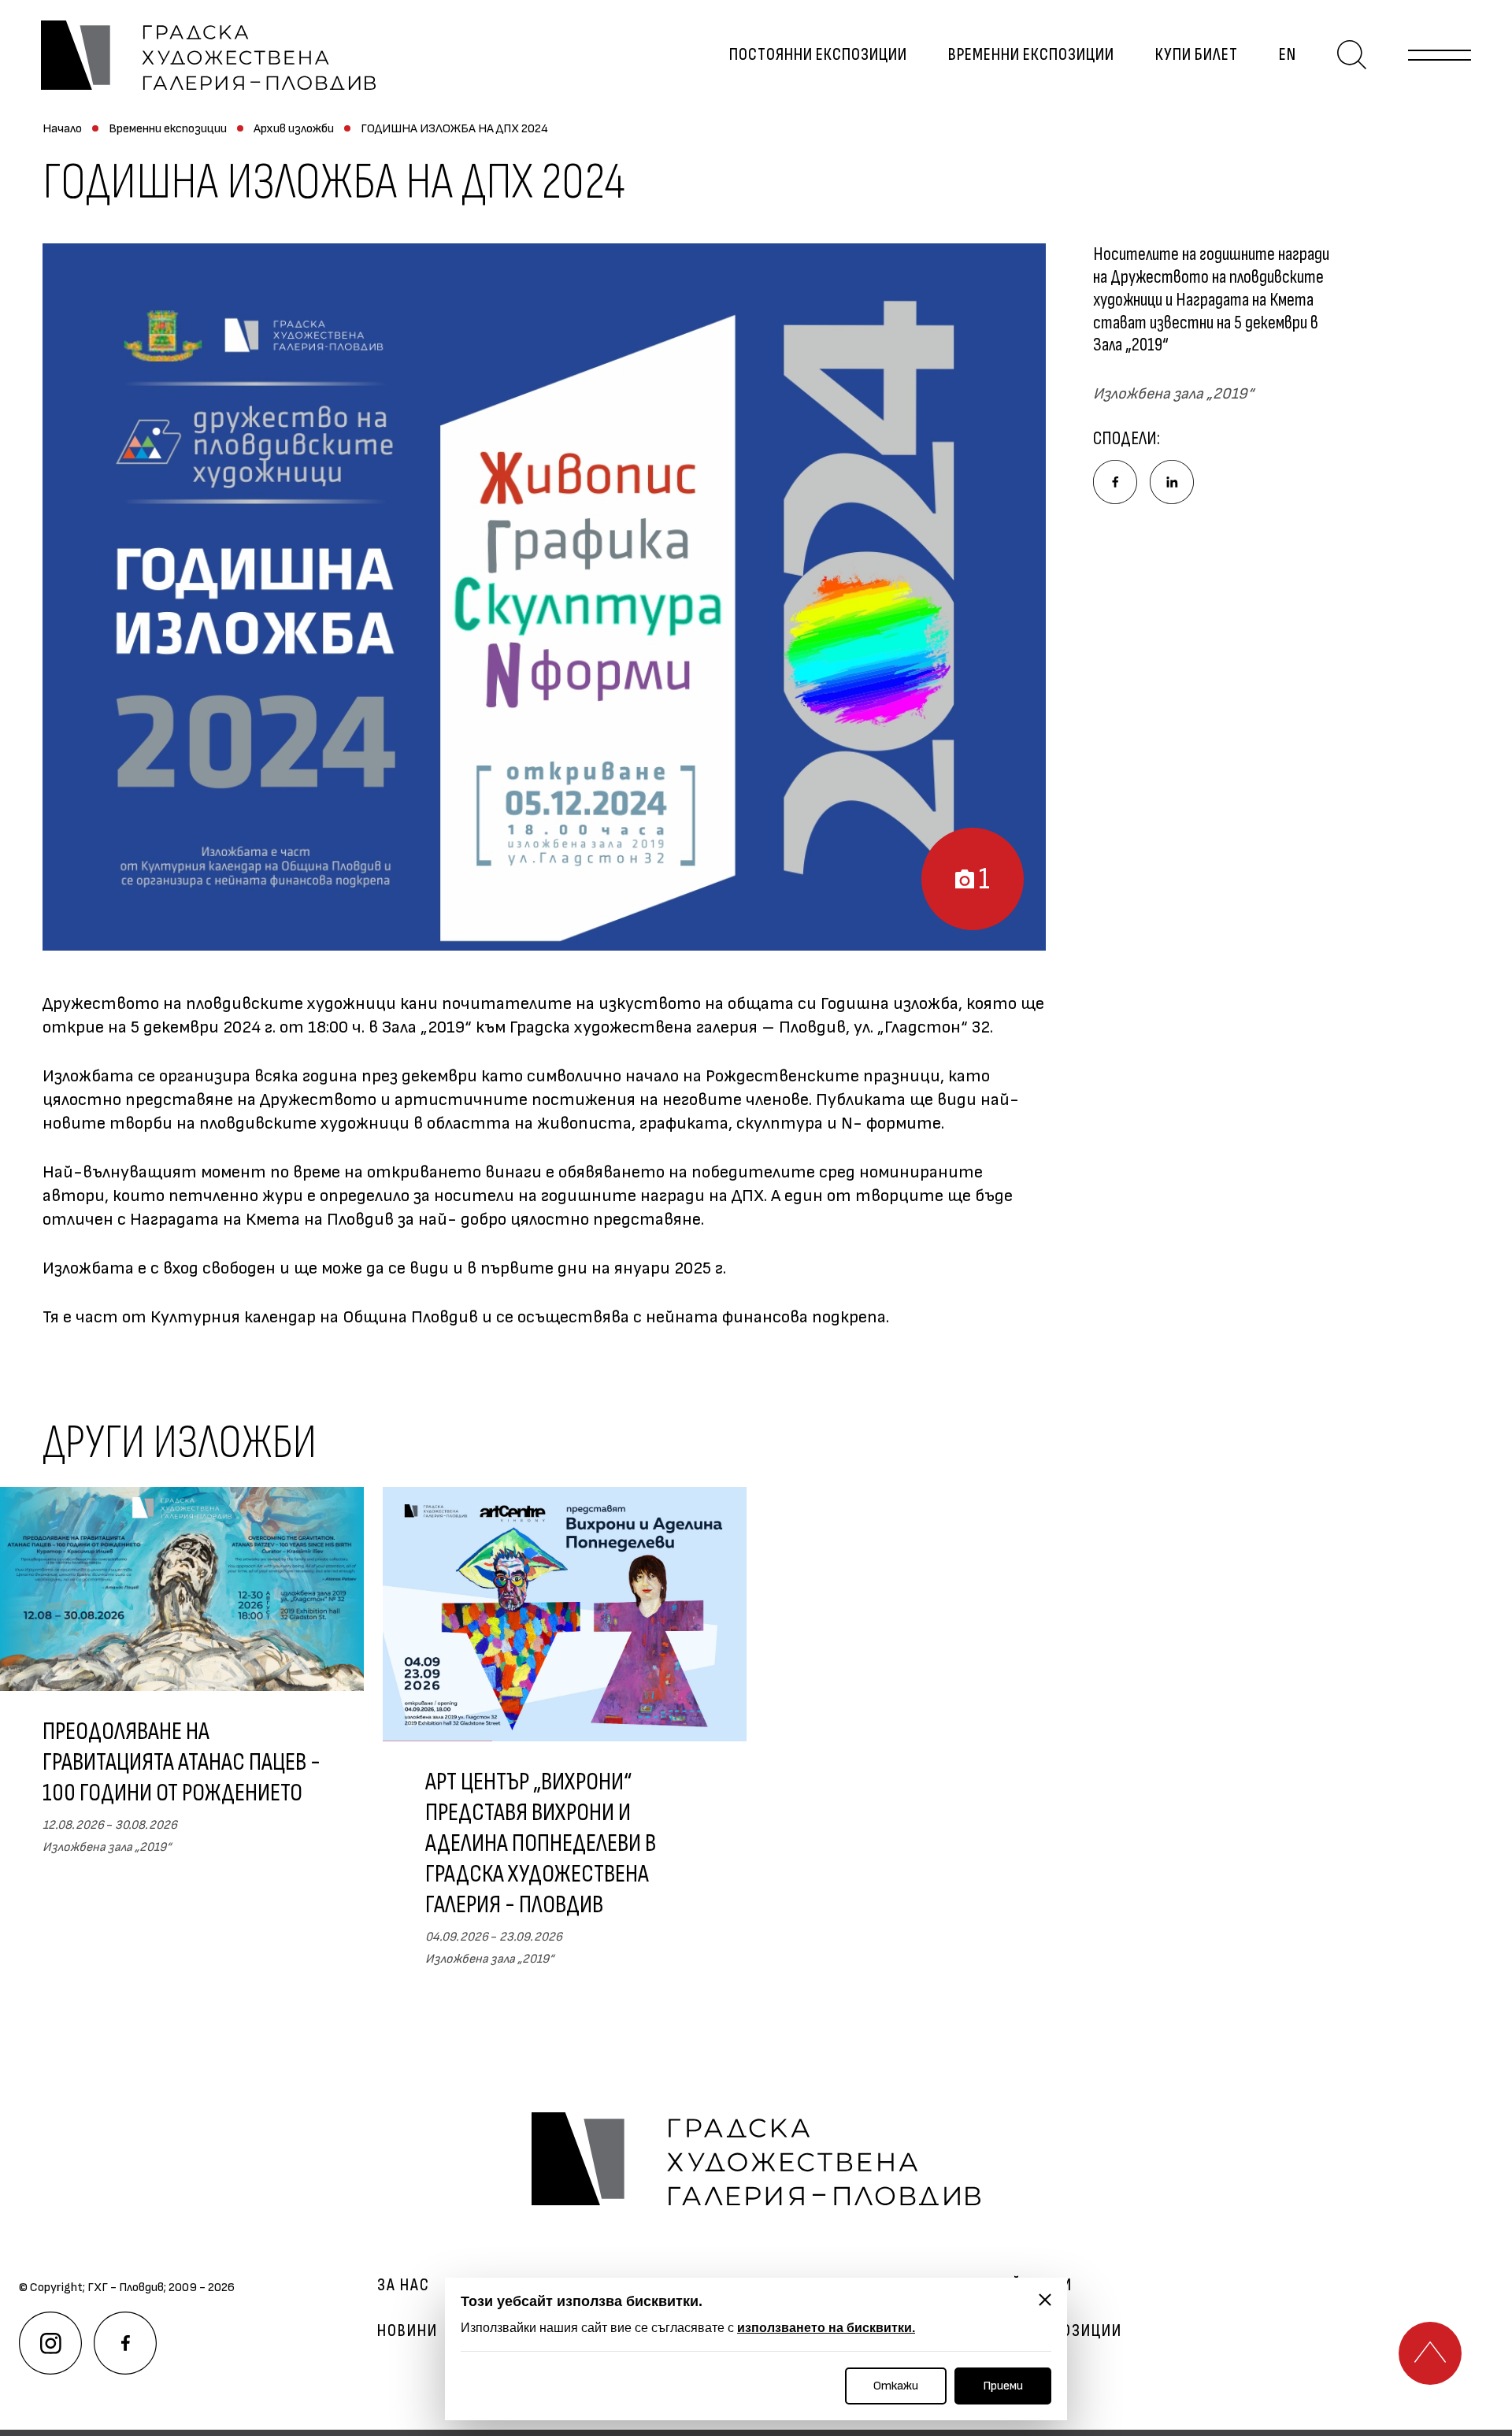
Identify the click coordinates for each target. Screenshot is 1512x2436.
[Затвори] (1045, 2300)
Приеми (1003, 2386)
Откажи (896, 2386)
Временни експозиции (1031, 55)
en (1288, 55)
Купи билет (1197, 55)
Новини (408, 2331)
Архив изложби (294, 129)
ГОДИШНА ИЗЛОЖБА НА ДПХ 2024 (454, 129)
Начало (62, 129)
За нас (404, 2286)
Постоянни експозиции (818, 55)
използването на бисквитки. (826, 2328)
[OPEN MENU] (1440, 55)
